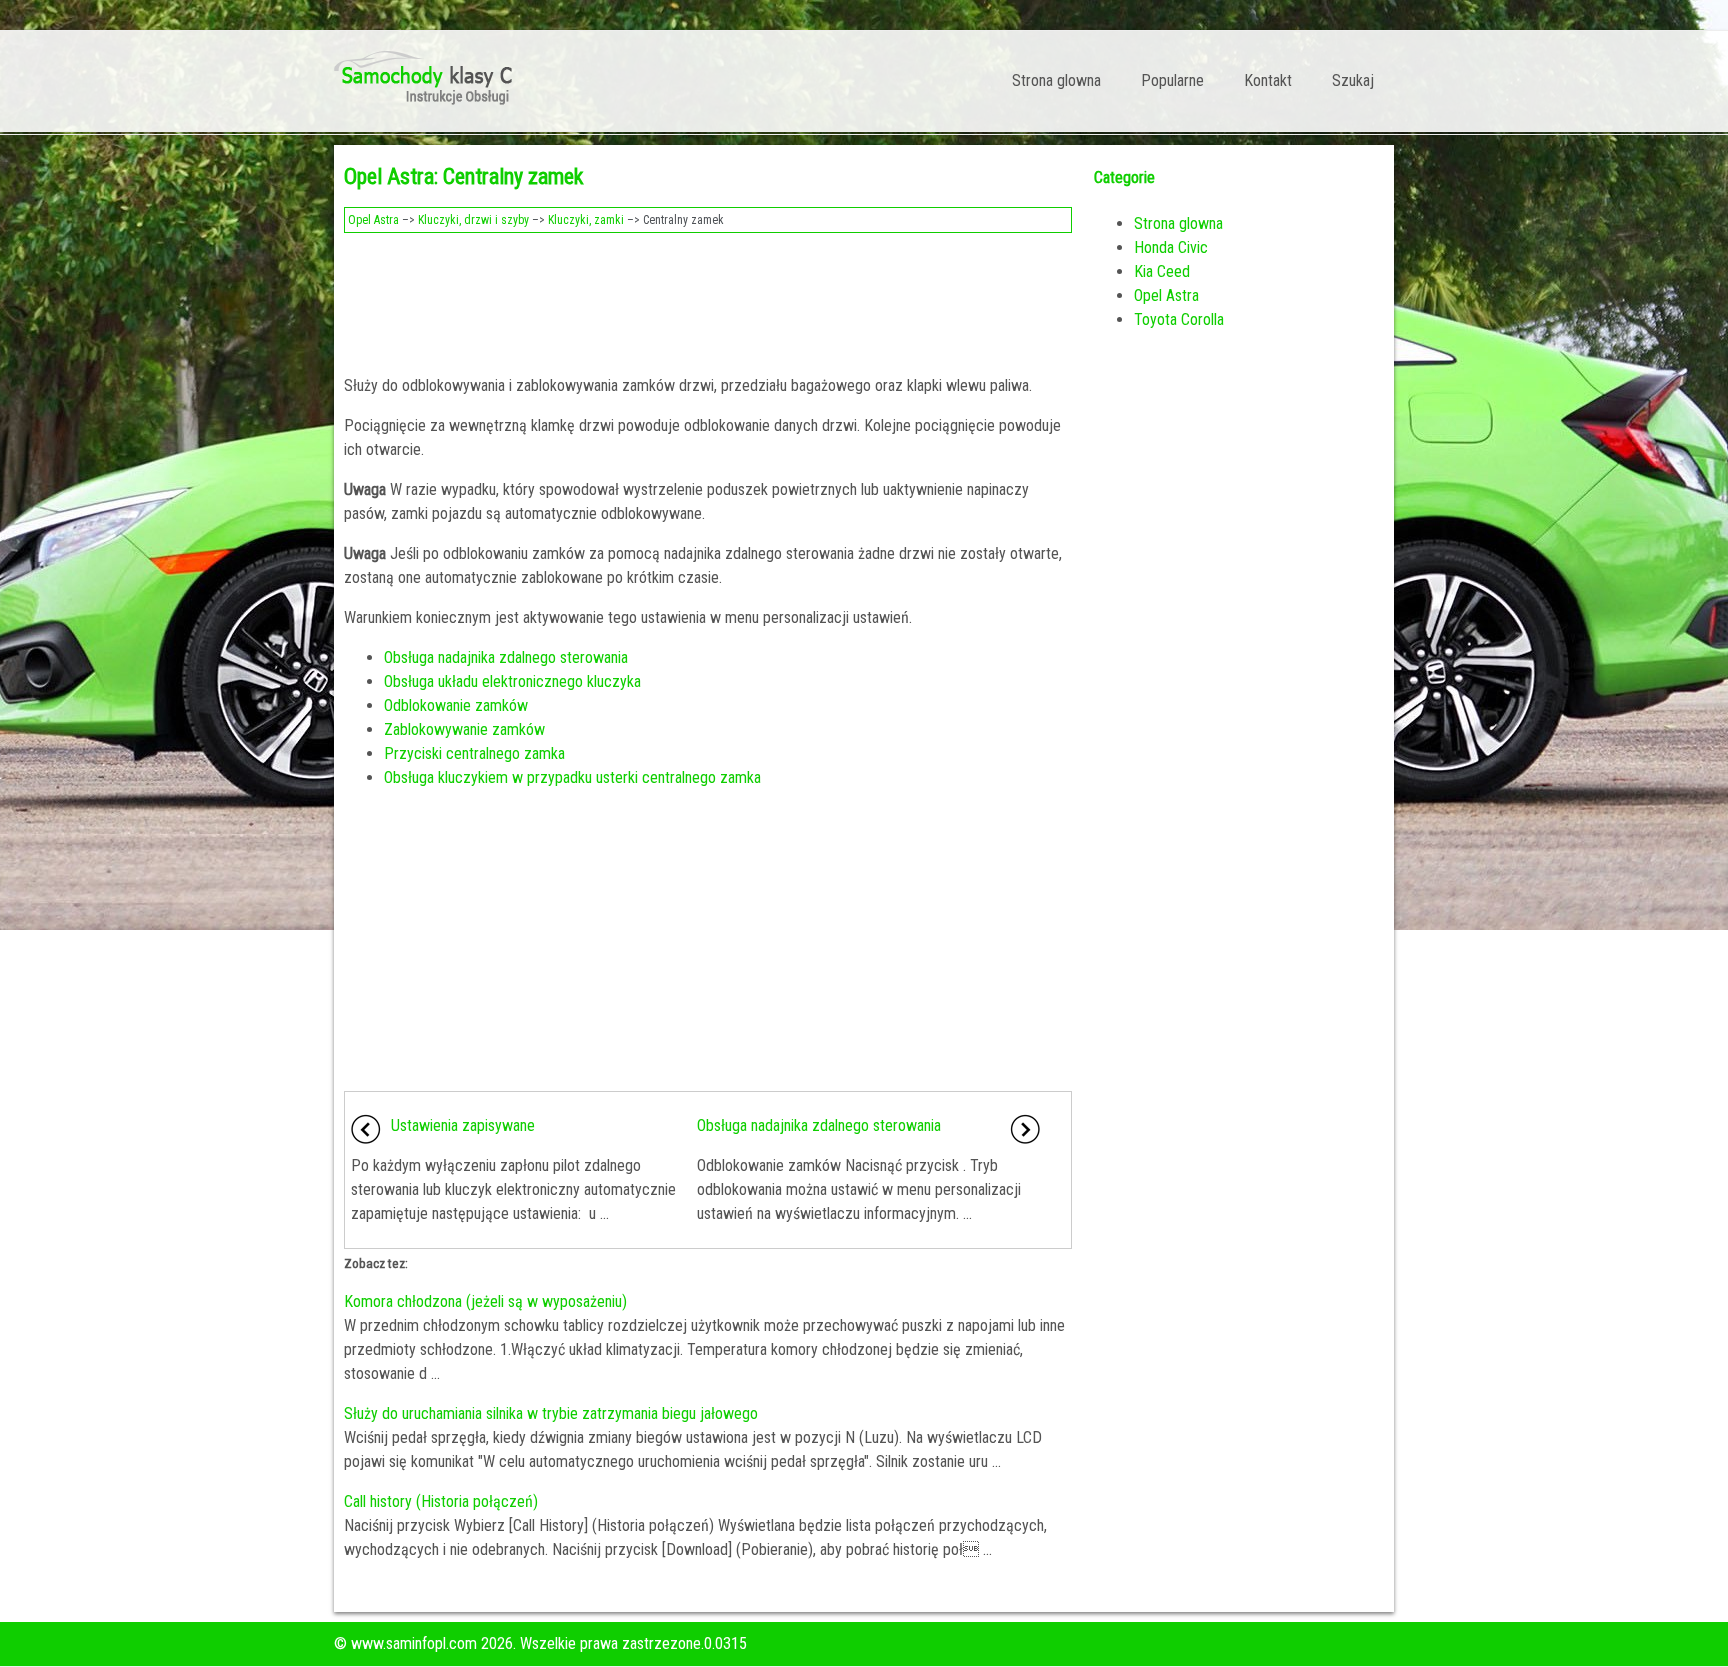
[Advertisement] (708, 298)
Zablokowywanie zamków (464, 729)
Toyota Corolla (1179, 319)
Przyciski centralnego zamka (474, 753)
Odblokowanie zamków (456, 705)
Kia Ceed (1162, 271)
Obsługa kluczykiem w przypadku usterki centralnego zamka (572, 777)
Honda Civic (1171, 247)
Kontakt (1268, 80)
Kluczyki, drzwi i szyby (473, 220)
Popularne (1172, 80)
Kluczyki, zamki (586, 220)
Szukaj (1353, 80)
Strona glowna (1056, 80)
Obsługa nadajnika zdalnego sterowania (506, 657)
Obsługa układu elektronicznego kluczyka (512, 681)
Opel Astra (373, 220)
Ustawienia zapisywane (463, 1125)
